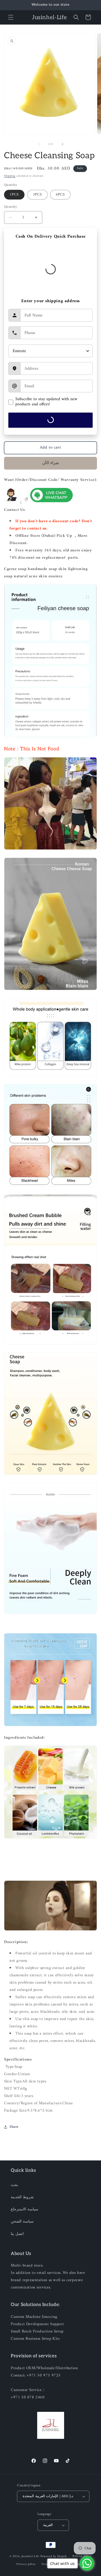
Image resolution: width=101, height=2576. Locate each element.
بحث (14, 2185)
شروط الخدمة (22, 2197)
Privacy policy (26, 2564)
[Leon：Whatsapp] (51, 503)
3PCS (37, 195)
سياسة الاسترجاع (25, 2209)
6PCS (60, 195)
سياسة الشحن (22, 2222)
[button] (11, 17)
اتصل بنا (17, 2234)
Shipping (10, 176)
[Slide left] (39, 144)
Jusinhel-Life (30, 2556)
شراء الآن (51, 463)
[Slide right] (62, 144)
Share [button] (14, 2127)
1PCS (14, 195)
